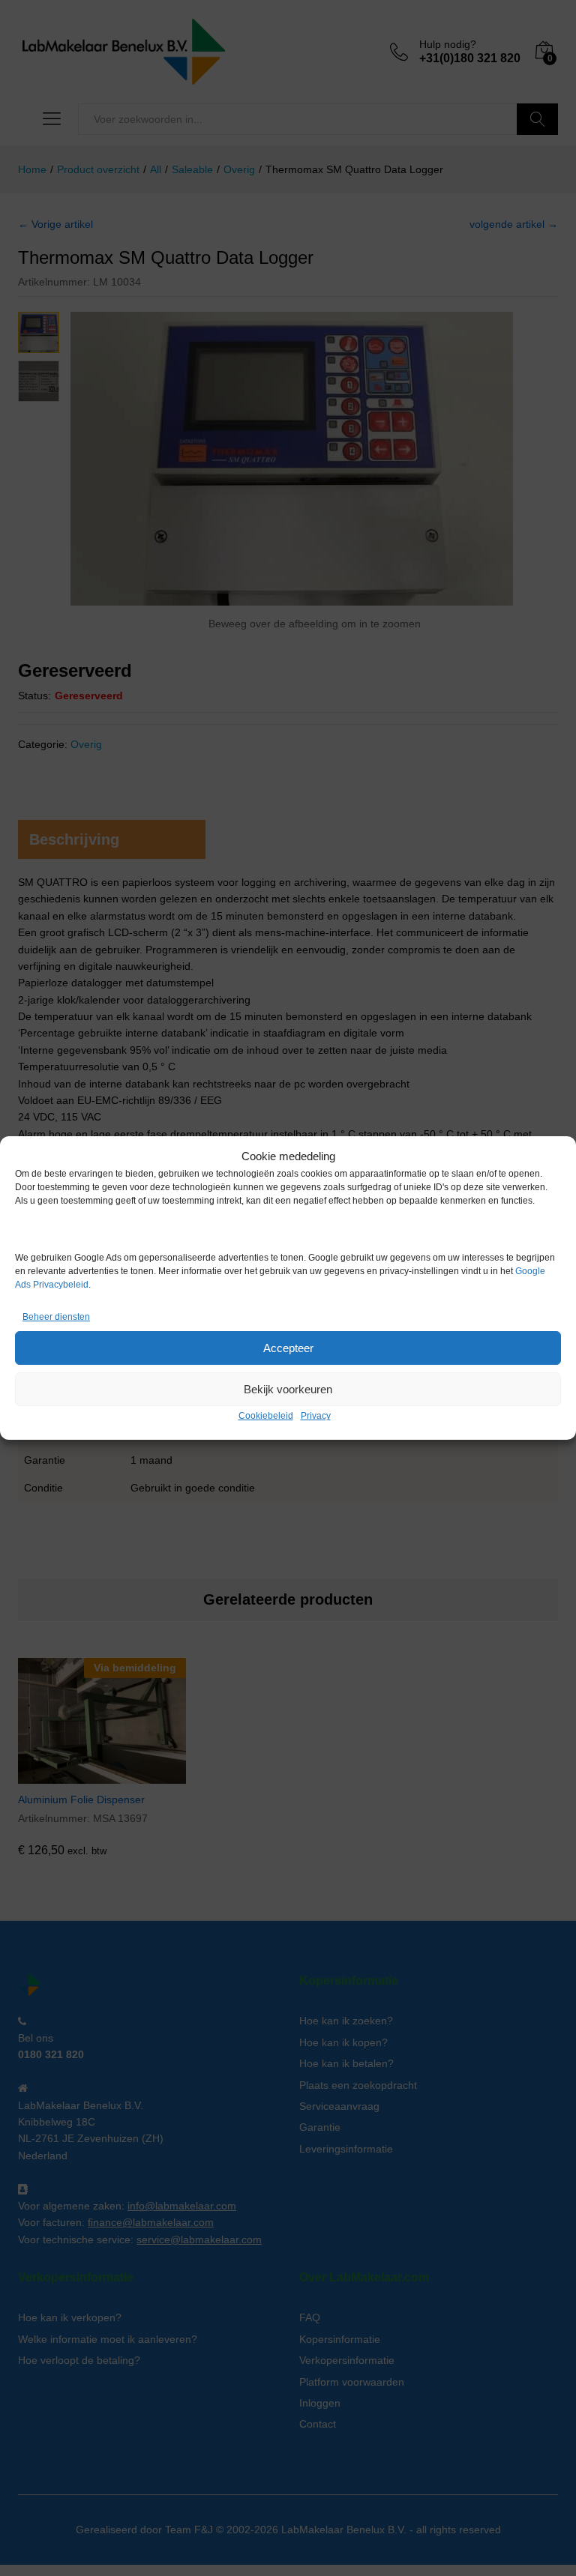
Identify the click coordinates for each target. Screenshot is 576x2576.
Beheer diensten (56, 1317)
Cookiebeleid (266, 1416)
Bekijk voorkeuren (288, 1389)
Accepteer (288, 1348)
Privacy (316, 1416)
